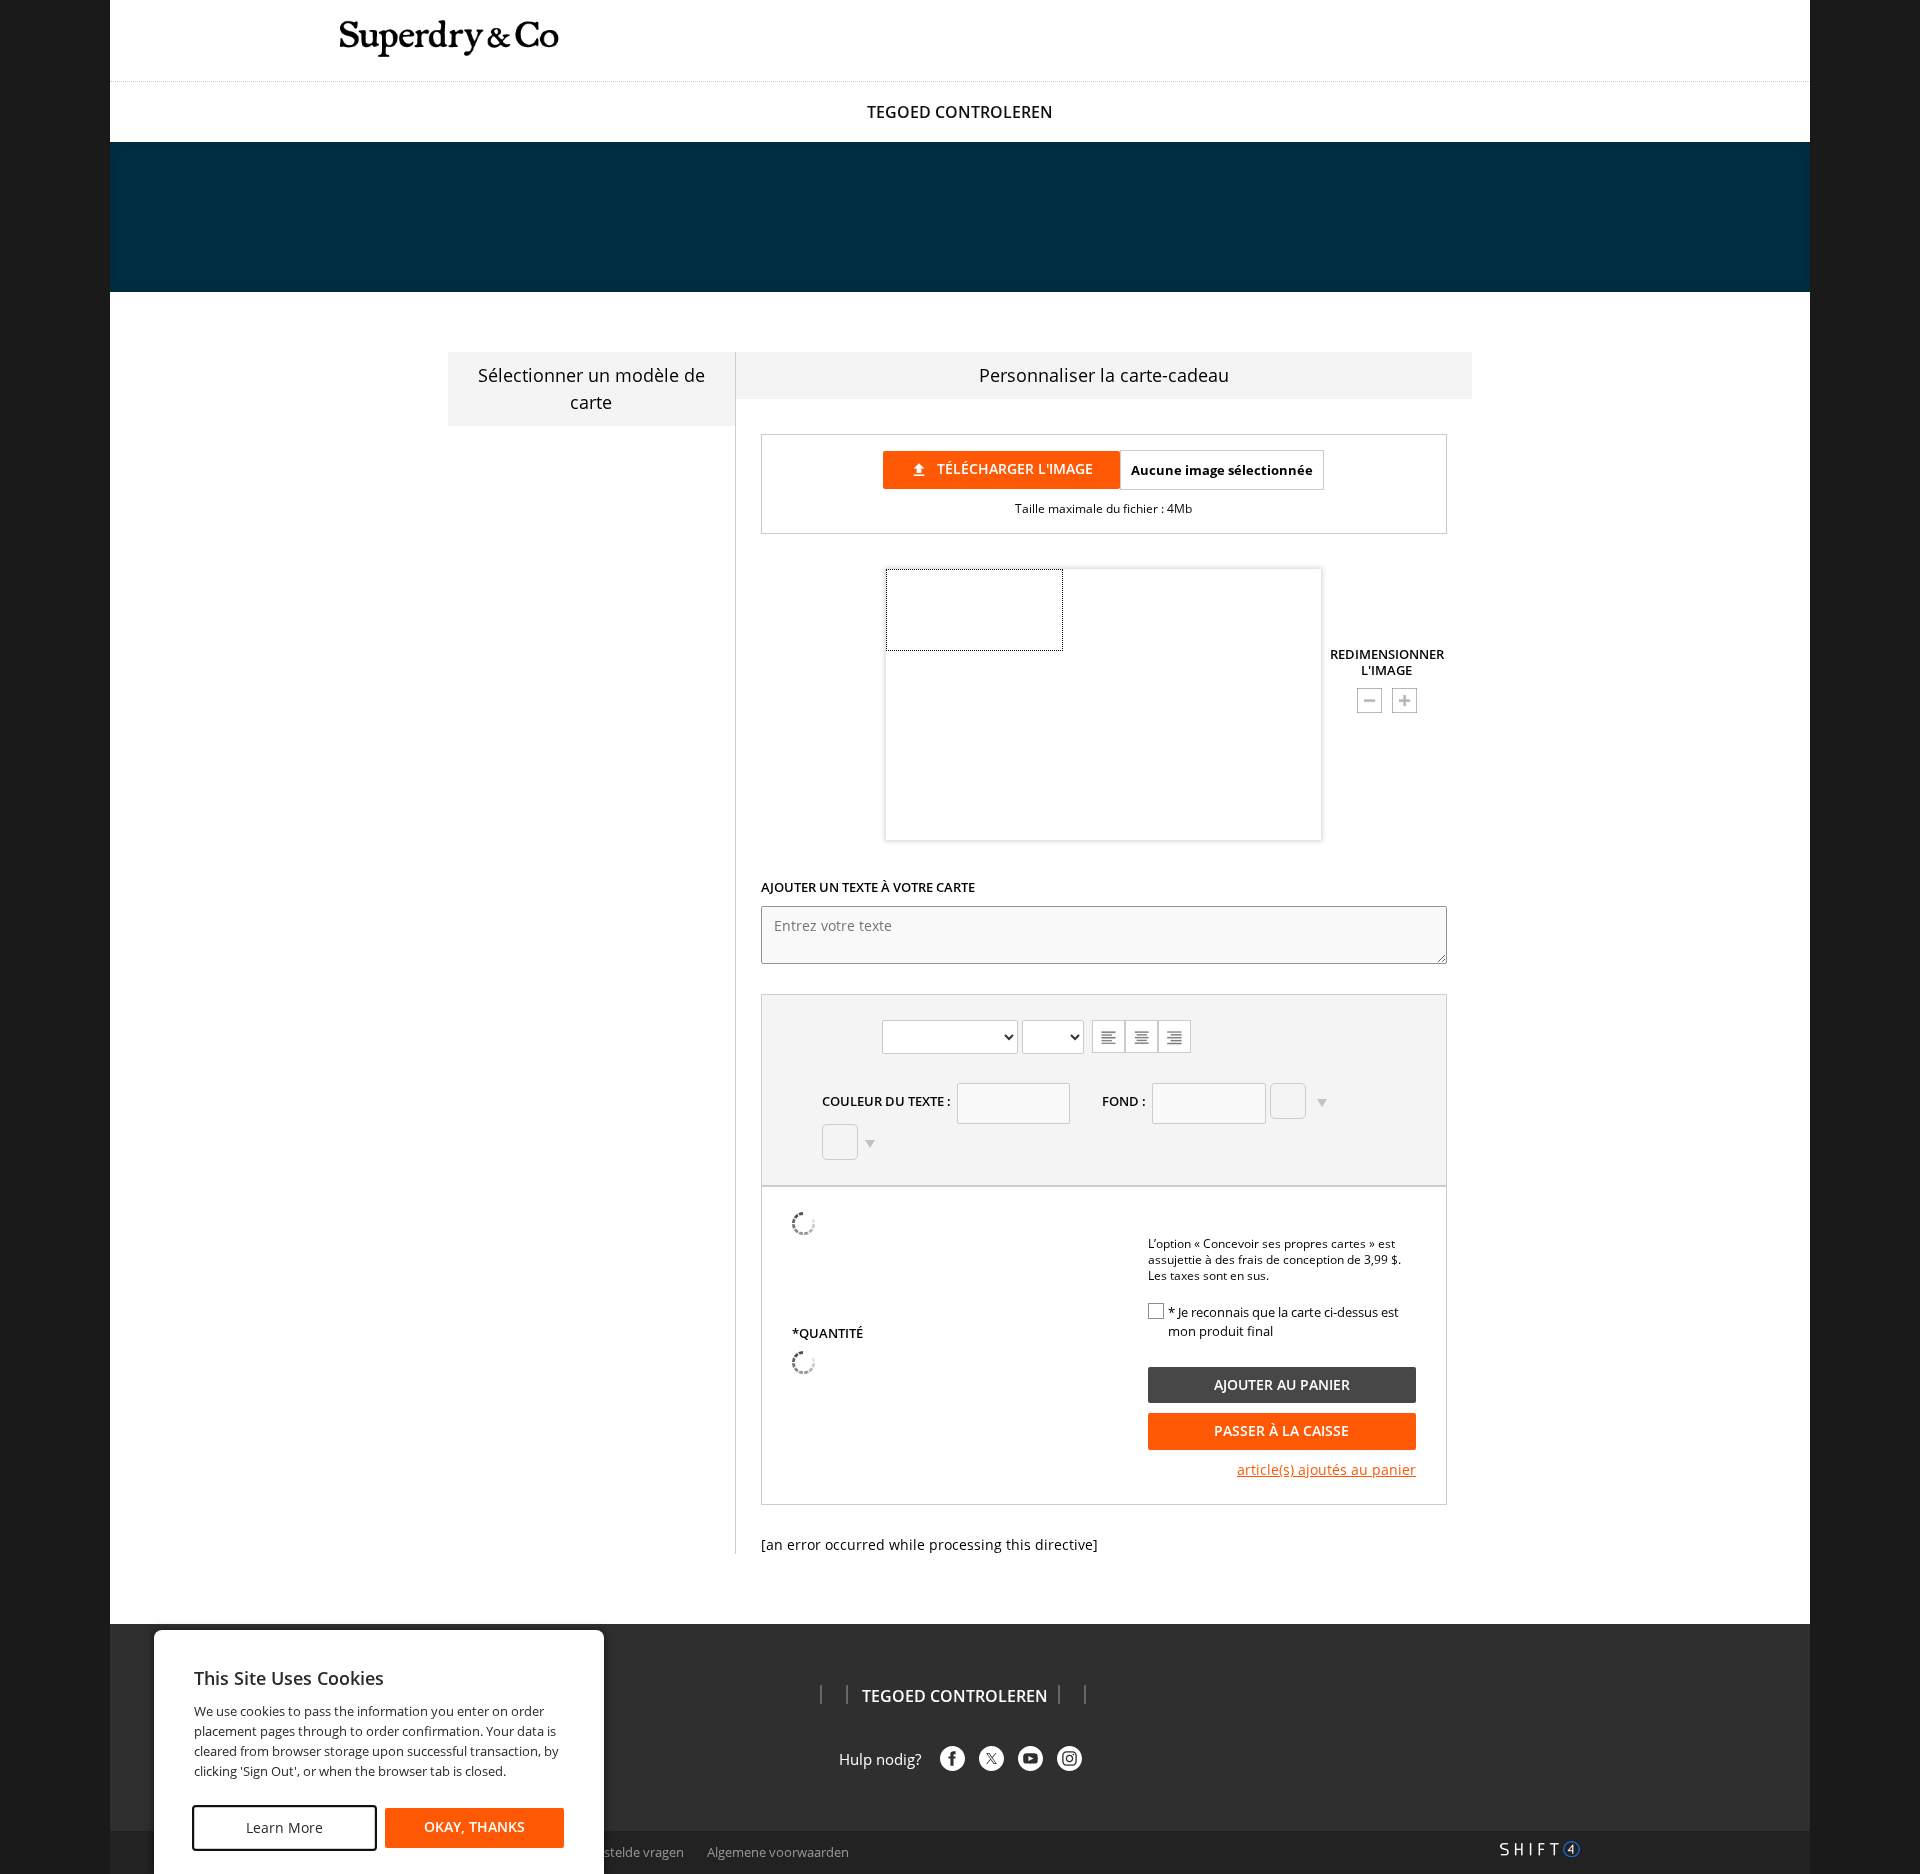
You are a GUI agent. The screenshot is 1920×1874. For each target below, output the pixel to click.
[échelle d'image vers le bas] (1369, 700)
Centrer (1141, 1036)
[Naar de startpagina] (450, 38)
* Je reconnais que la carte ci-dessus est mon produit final (1283, 1322)
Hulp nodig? (880, 1759)
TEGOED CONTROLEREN (960, 112)
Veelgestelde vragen (624, 1852)
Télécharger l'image (1001, 469)
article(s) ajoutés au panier (1326, 1469)
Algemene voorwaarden (778, 1852)
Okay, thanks (474, 1827)
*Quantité (827, 1334)
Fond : (1124, 1101)
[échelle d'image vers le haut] (1404, 700)
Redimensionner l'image (1387, 662)
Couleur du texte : (886, 1101)
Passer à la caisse (1281, 1430)
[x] (991, 1758)
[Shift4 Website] (1540, 1849)
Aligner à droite (1174, 1036)
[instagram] (1069, 1758)
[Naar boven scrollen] (1882, 1574)
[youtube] (1030, 1758)
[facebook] (952, 1758)
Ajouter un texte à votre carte (868, 888)
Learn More (284, 1827)
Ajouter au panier (1282, 1384)
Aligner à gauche (1108, 1036)
